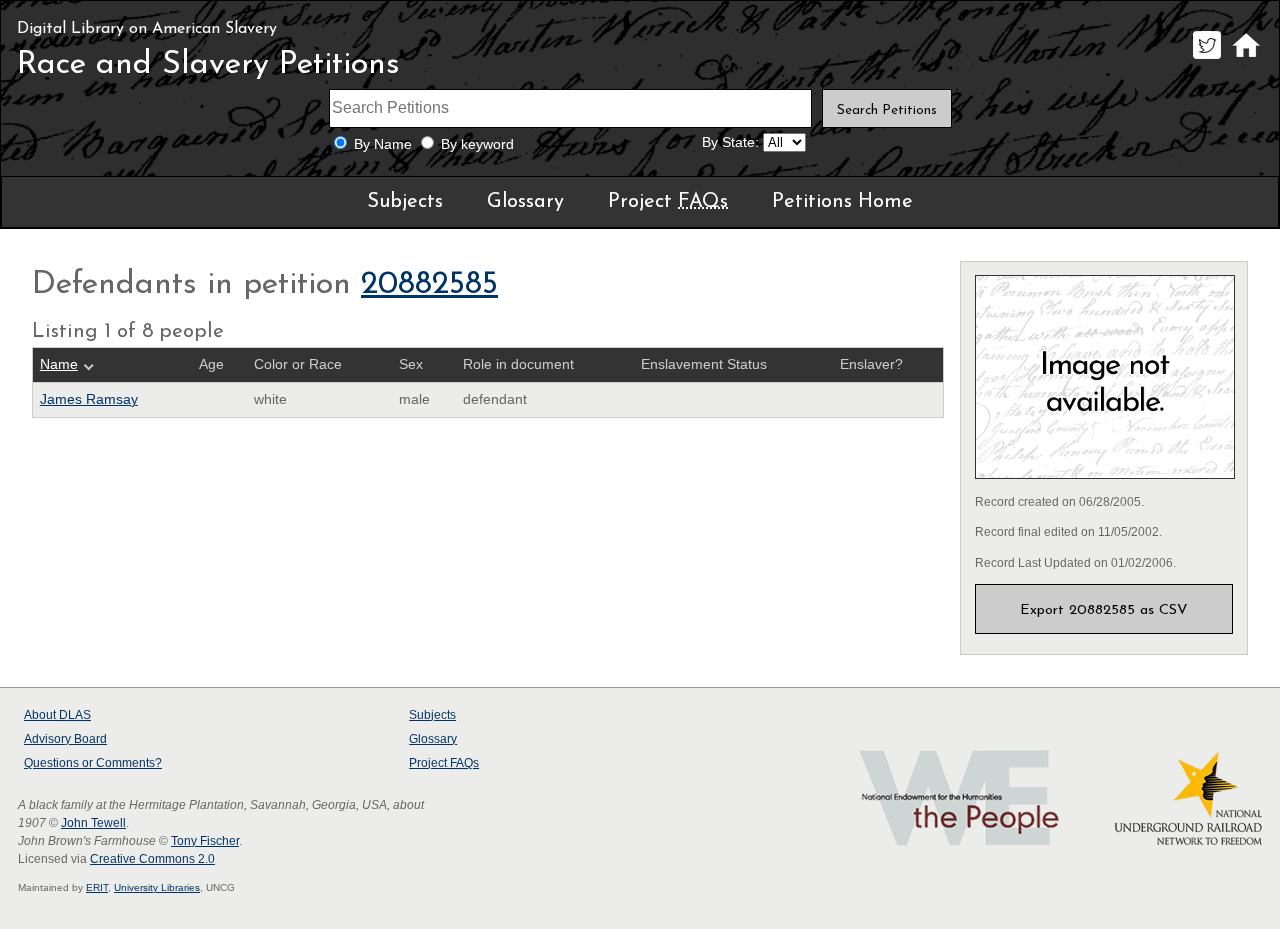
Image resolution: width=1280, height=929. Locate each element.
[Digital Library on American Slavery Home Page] (1245, 58)
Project (668, 202)
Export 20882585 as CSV (1104, 610)
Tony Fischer (205, 841)
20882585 (429, 285)
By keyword (477, 144)
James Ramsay (89, 399)
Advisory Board (65, 739)
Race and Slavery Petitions (208, 65)
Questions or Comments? (93, 763)
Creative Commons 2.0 (152, 859)
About (57, 715)
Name (59, 364)
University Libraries (157, 887)
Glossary (525, 202)
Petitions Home (842, 202)
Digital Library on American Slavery (147, 29)
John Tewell (93, 823)
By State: (730, 142)
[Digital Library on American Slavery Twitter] (1206, 58)
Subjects (405, 202)
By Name (383, 144)
